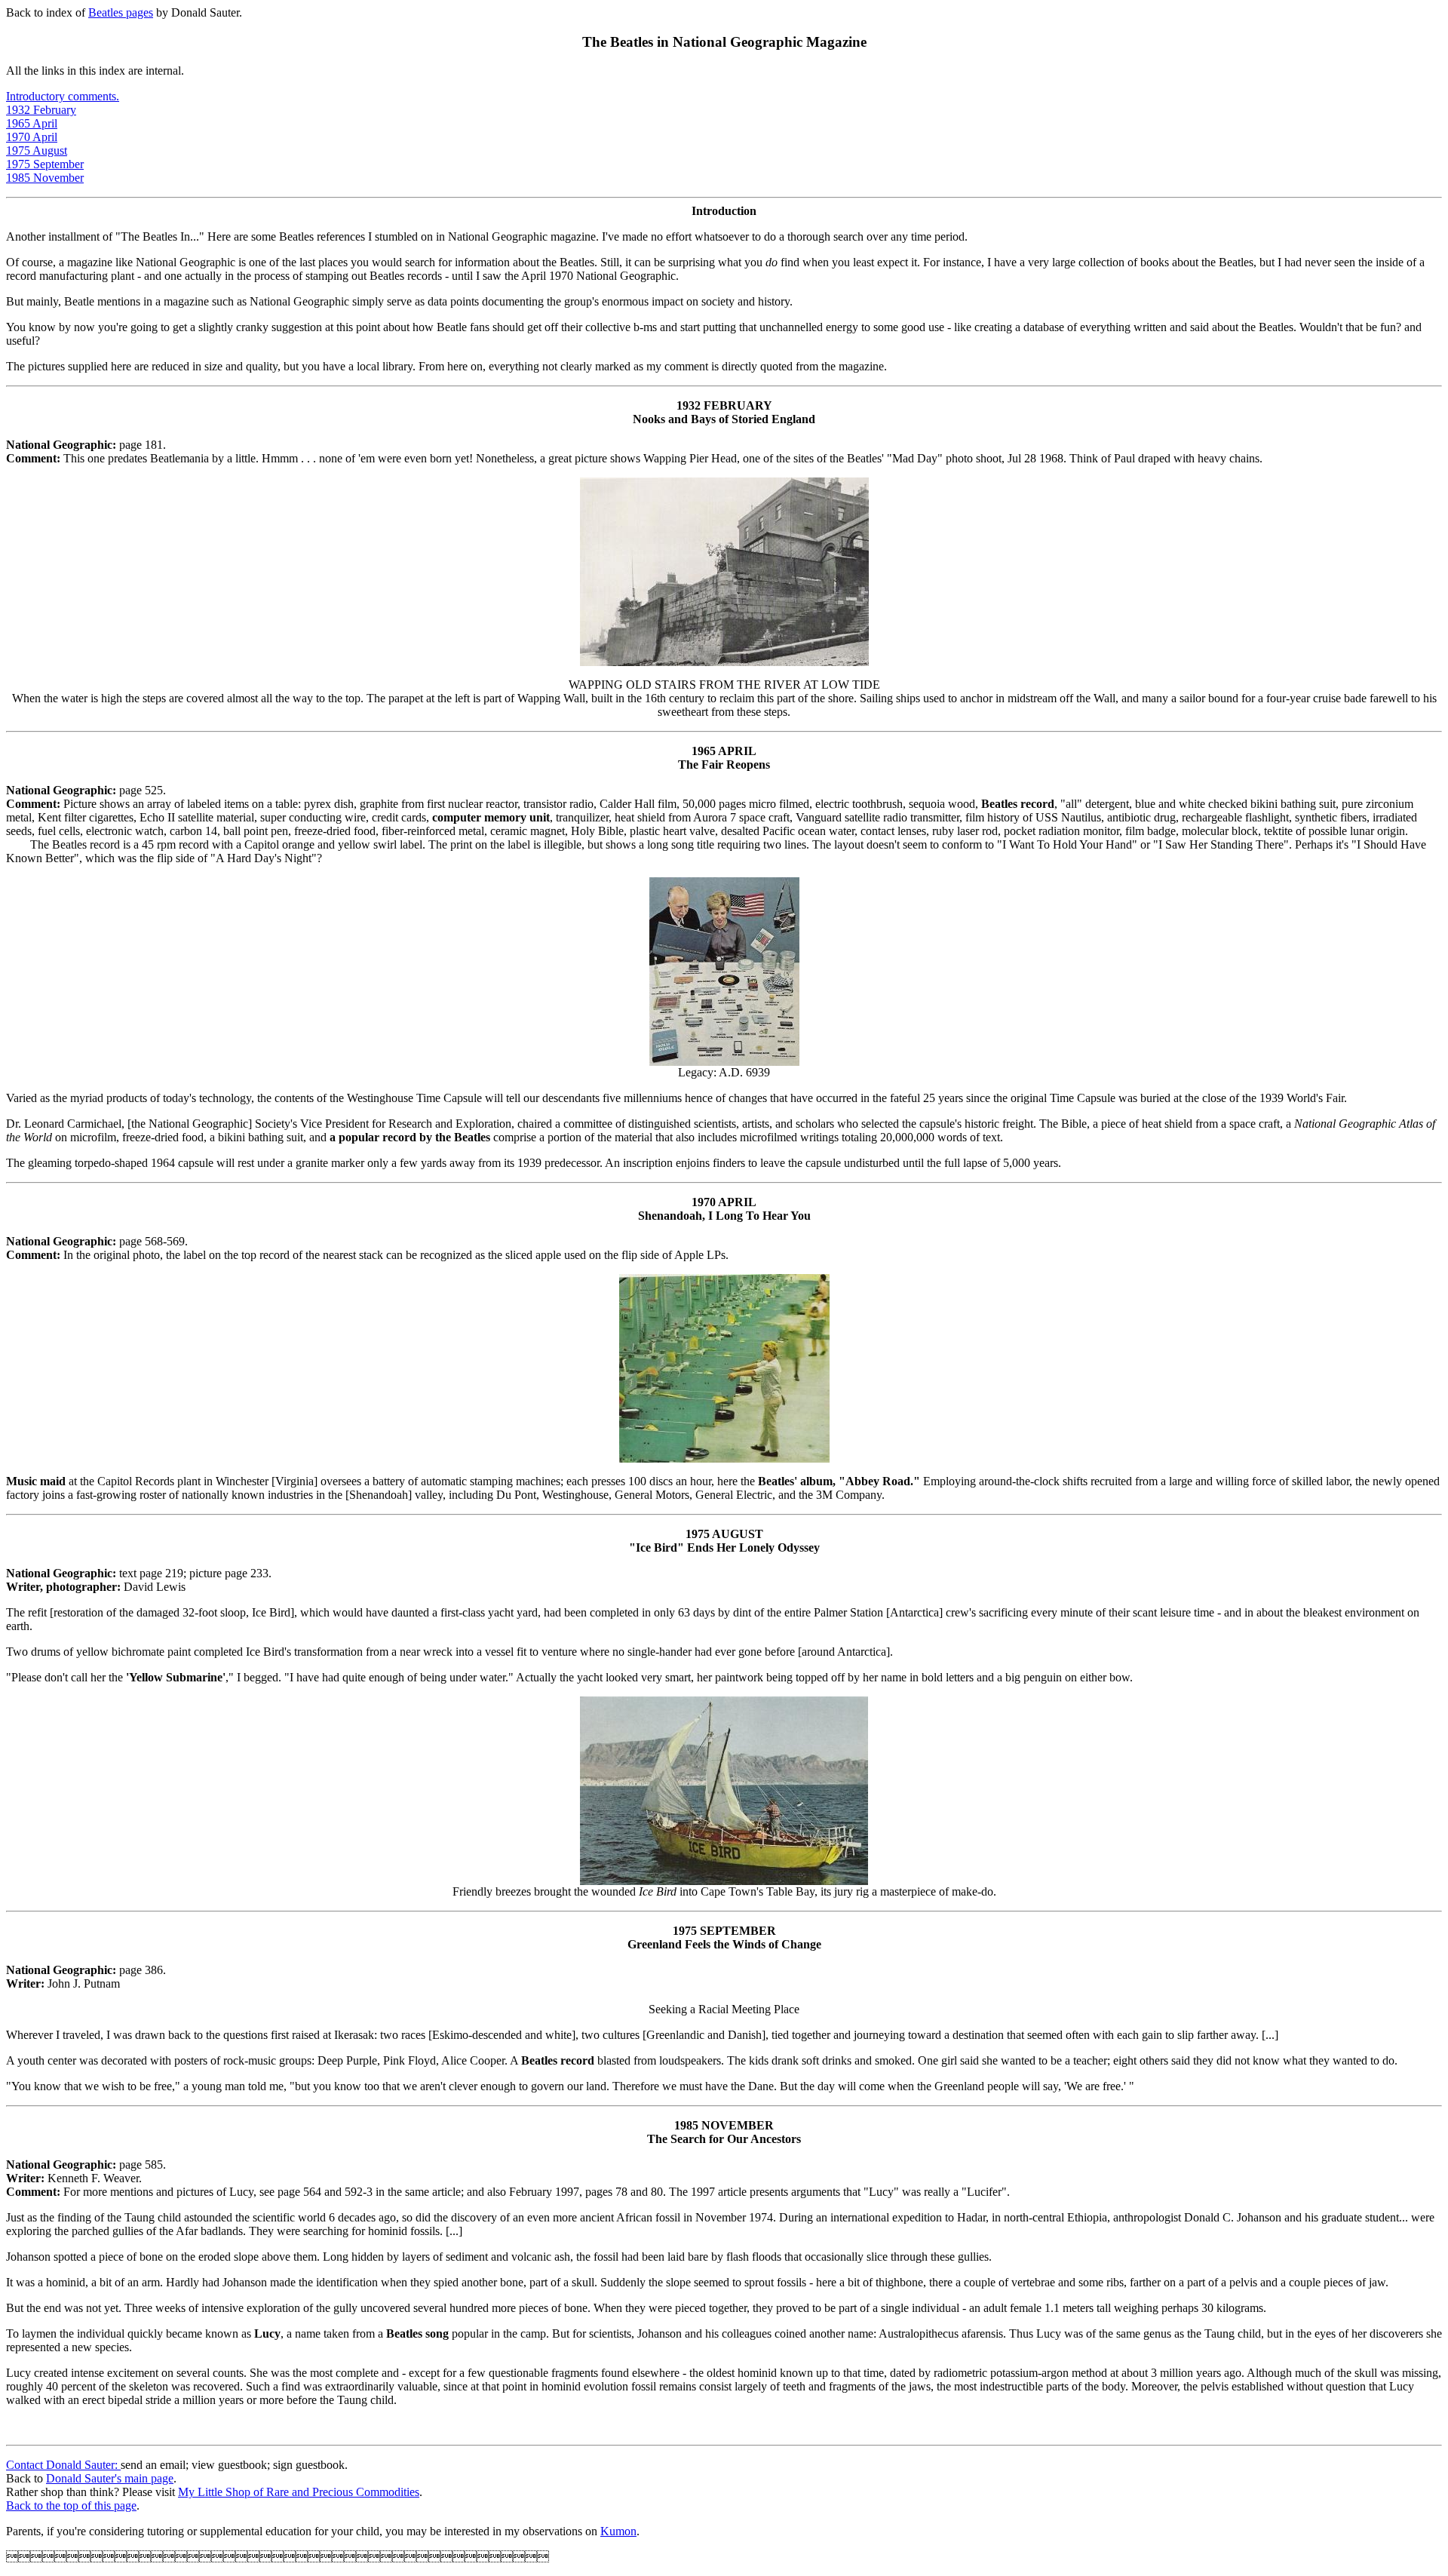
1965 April (32, 123)
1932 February (41, 110)
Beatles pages (121, 12)
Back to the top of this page (71, 2505)
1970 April (32, 137)
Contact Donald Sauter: (63, 2465)
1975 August (37, 150)
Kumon (618, 2531)
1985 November (45, 178)
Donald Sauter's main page (110, 2478)
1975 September (45, 164)
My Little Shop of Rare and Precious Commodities (299, 2492)
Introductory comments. (63, 96)
